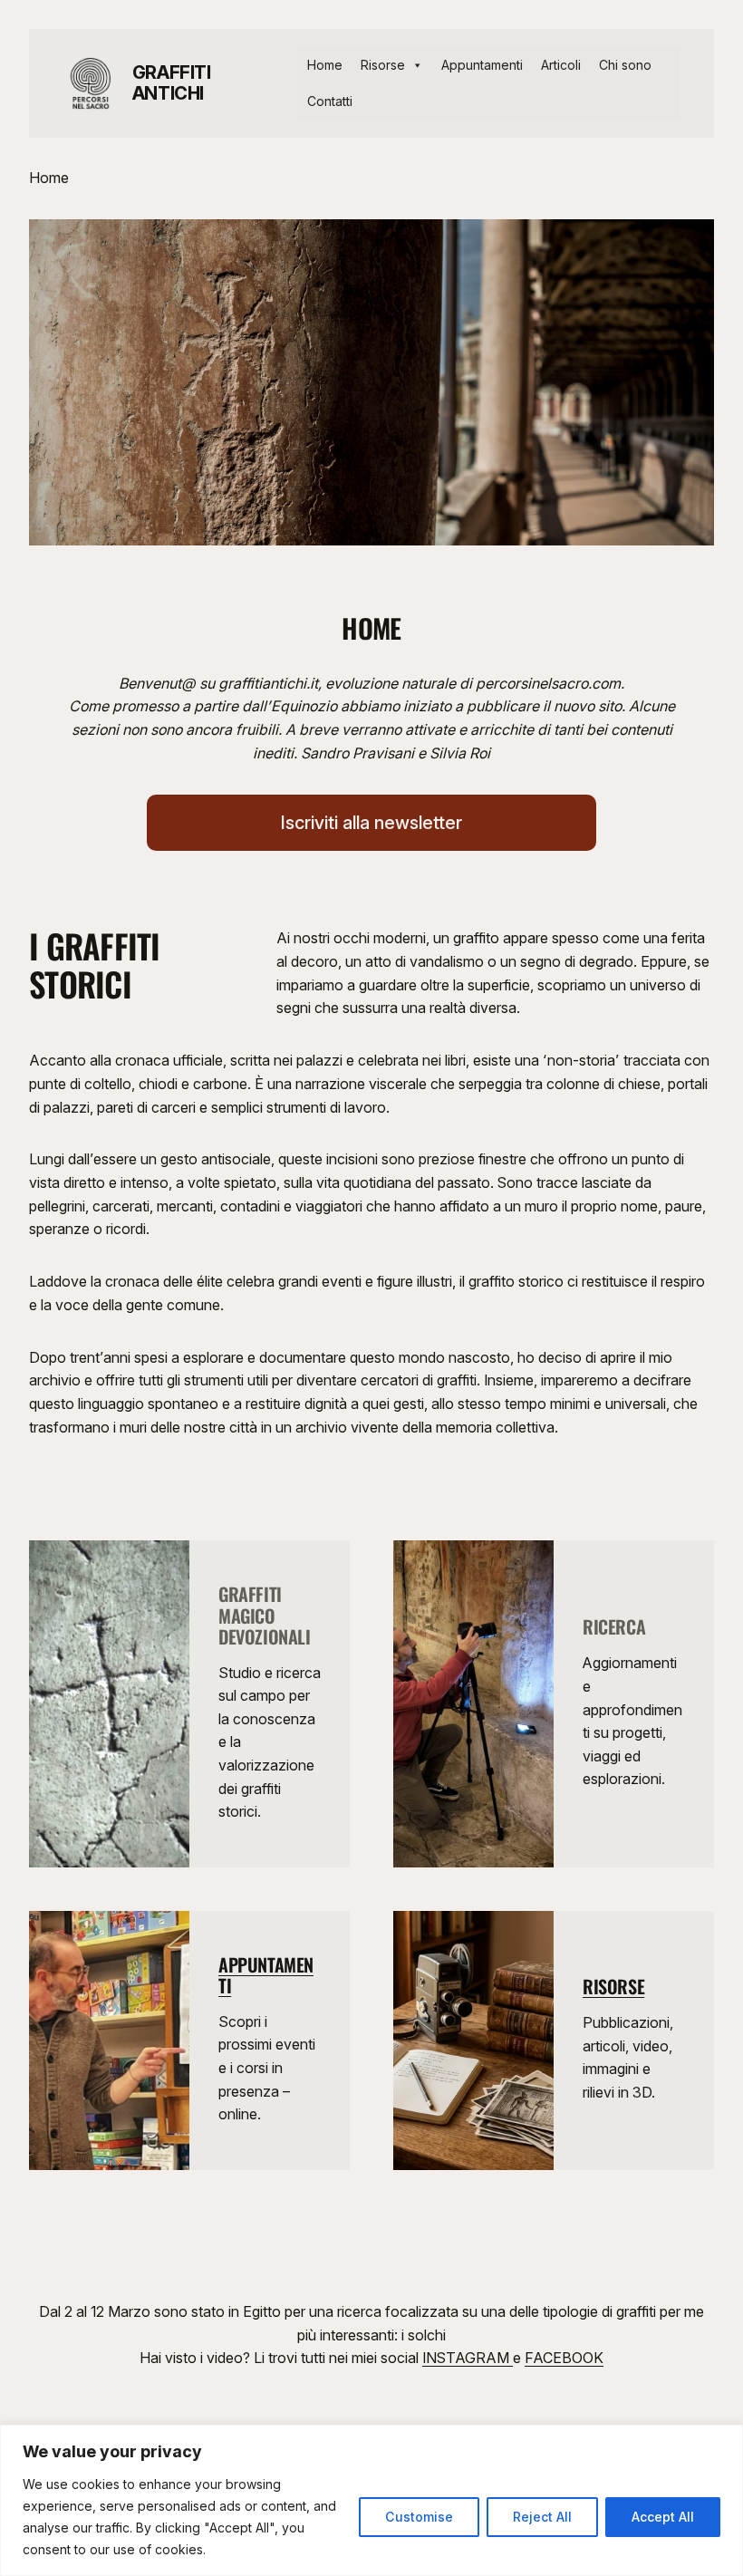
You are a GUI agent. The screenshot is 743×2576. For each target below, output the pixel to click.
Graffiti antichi (172, 83)
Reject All (542, 2517)
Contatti (330, 101)
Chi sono (625, 65)
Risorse (383, 65)
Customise (419, 2517)
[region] (371, 2500)
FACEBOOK (564, 2358)
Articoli (561, 65)
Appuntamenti (482, 65)
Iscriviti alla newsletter (371, 823)
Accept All (663, 2517)
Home (325, 65)
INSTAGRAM (468, 2358)
